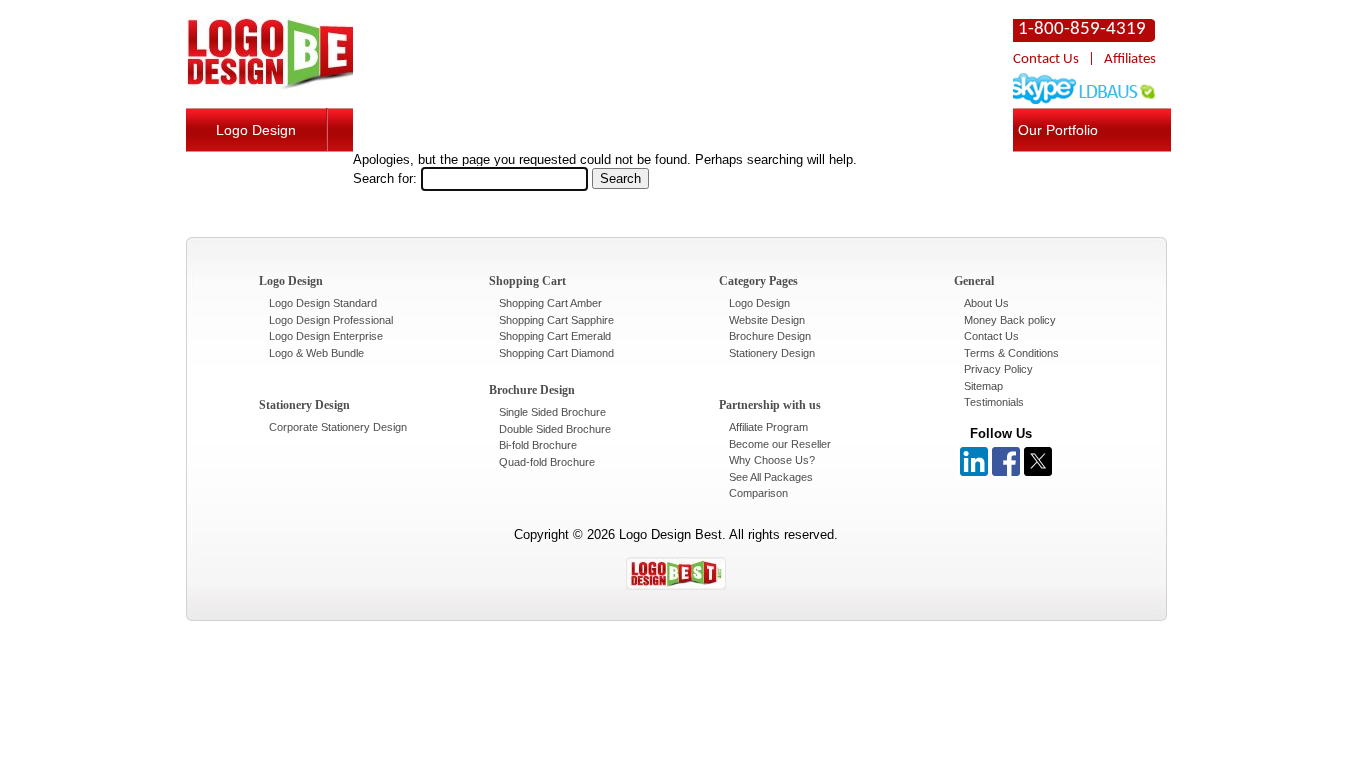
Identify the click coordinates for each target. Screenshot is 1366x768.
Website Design (767, 320)
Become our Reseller (780, 444)
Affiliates (1130, 59)
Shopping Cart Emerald (555, 336)
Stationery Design (772, 353)
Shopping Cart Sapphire (556, 320)
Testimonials (994, 402)
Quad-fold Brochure (547, 462)
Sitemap (983, 386)
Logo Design (256, 130)
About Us (986, 303)
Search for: (385, 178)
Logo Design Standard (323, 303)
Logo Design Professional (331, 320)
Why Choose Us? (772, 460)
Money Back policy (1010, 320)
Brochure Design (770, 336)
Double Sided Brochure (555, 429)
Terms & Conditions (1011, 353)
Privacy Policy (998, 369)
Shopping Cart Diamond (556, 353)
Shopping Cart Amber (550, 303)
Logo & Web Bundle (316, 353)
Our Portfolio (1058, 130)
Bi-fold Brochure (538, 445)
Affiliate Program (768, 427)
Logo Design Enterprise (326, 336)
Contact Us (1046, 59)
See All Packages (771, 477)
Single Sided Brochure (552, 412)
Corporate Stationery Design (338, 427)
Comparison (758, 493)
